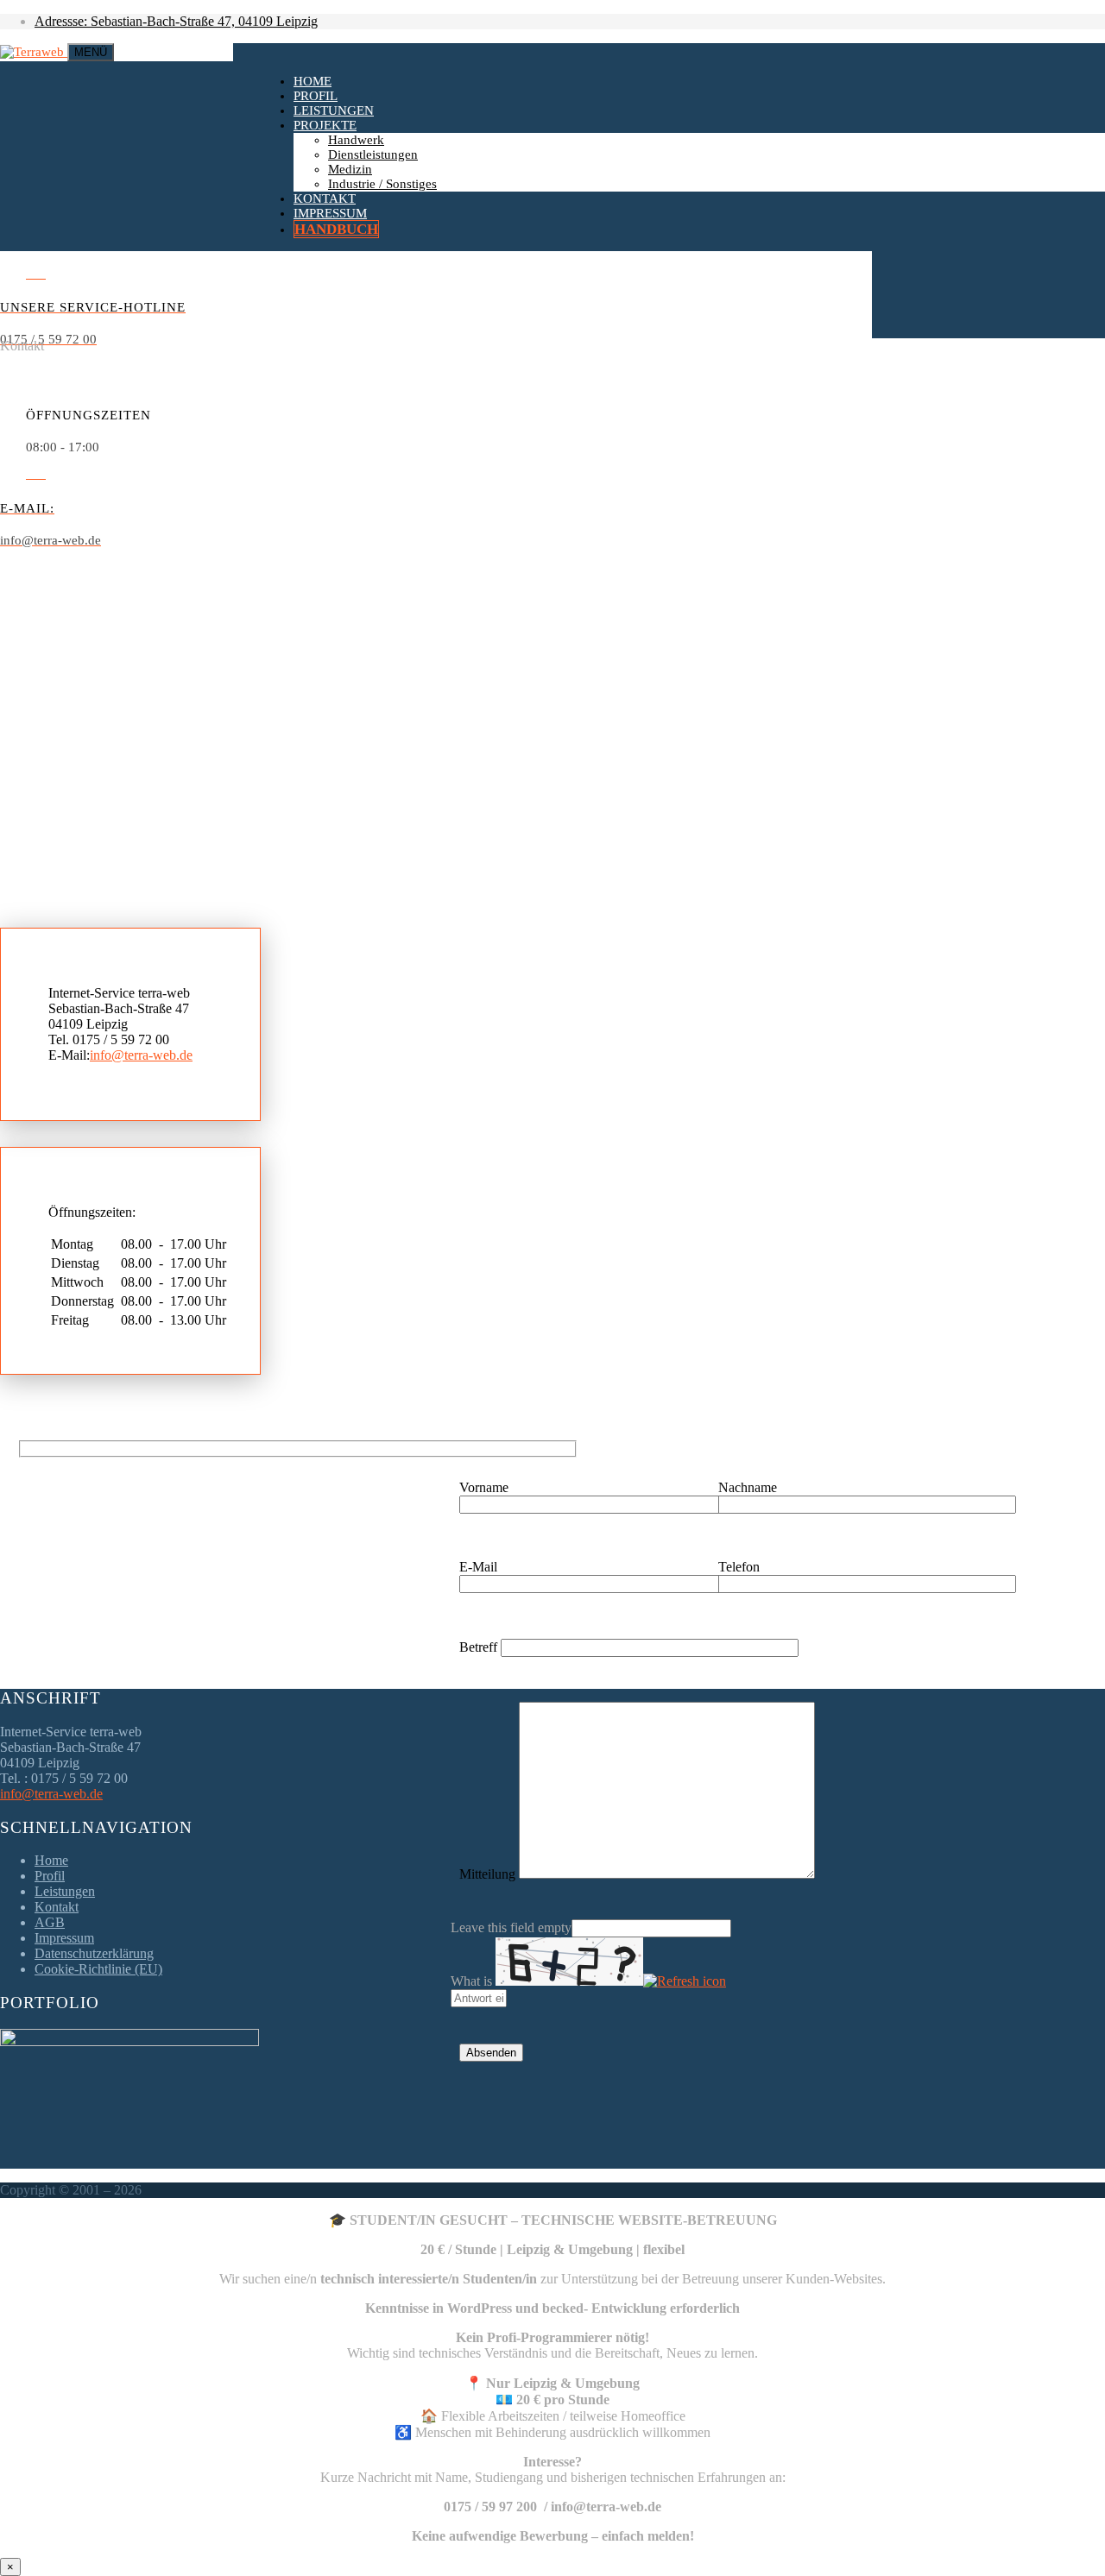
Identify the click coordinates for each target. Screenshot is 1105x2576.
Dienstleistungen (373, 154)
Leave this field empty (511, 1927)
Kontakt (325, 198)
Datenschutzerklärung (94, 1953)
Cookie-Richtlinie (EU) (98, 1969)
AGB (50, 1922)
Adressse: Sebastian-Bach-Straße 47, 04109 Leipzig (176, 21)
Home (313, 81)
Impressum (330, 213)
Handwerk (356, 140)
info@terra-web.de (141, 1055)
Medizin (350, 169)
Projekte (325, 125)
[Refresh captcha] (685, 1981)
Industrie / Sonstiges (382, 184)
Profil (316, 96)
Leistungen (334, 110)
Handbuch (336, 229)
